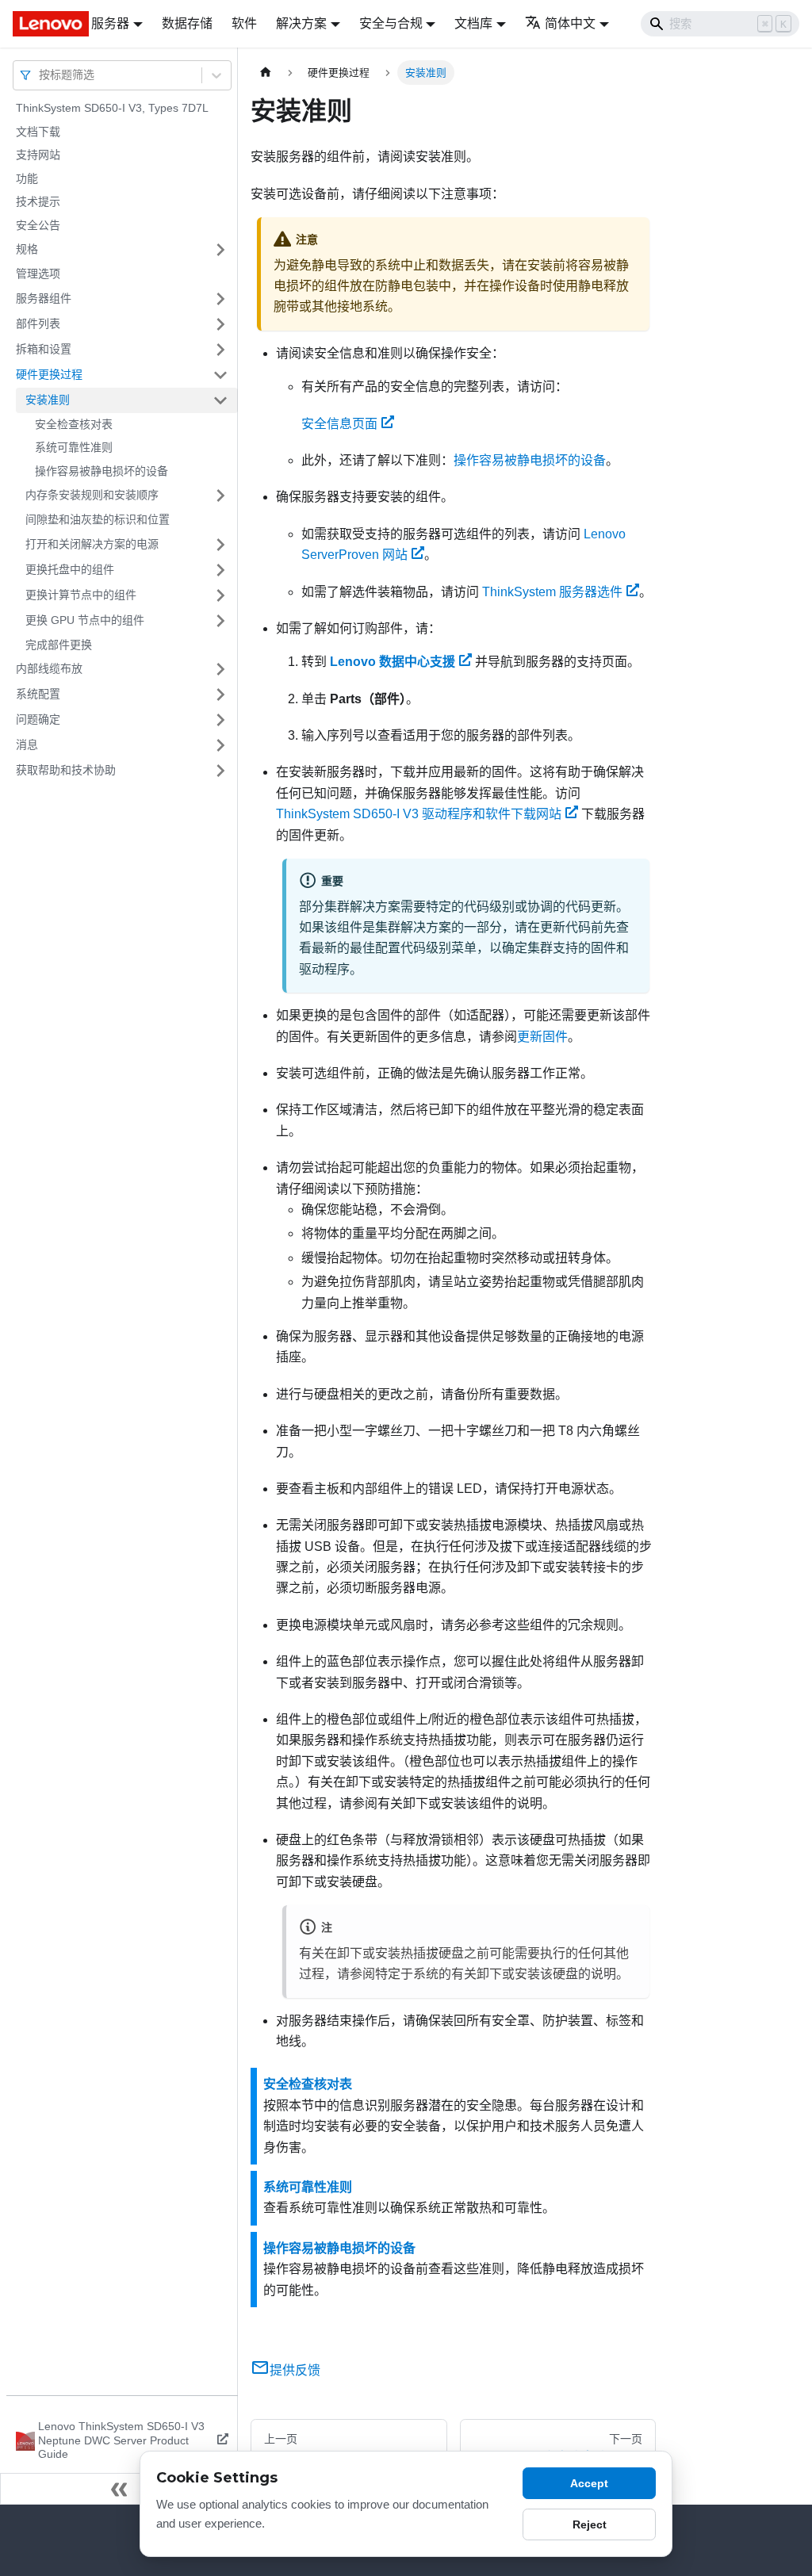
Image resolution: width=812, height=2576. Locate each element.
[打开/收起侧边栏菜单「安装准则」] (220, 400)
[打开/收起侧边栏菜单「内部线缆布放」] (220, 669)
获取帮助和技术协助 (66, 770)
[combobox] (40, 75)
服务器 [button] (110, 23)
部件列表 (38, 323)
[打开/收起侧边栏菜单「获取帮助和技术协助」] (220, 771)
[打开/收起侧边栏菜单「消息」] (220, 745)
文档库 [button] (473, 23)
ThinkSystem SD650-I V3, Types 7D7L (112, 108)
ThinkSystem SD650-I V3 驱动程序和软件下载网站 (419, 814)
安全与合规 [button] (391, 23)
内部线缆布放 (49, 668)
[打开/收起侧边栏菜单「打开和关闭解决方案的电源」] (220, 545)
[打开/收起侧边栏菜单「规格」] (220, 250)
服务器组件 (44, 298)
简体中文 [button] (570, 23)
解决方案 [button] (301, 23)
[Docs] (41, 24)
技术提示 (38, 201)
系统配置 (38, 694)
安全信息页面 (339, 424)
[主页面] (266, 73)
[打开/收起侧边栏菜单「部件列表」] (220, 324)
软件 (244, 23)
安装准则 (48, 400)
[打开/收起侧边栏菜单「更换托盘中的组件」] (220, 570)
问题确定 (38, 719)
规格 (27, 249)
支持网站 (38, 155)
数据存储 (187, 23)
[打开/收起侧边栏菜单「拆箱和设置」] (220, 350)
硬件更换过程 (49, 374)
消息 (27, 744)
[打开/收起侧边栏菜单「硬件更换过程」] (220, 375)
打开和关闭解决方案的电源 (92, 544)
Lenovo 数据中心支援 (393, 662)
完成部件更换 (59, 645)
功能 (27, 178)
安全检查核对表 (74, 424)
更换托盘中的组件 (70, 569)
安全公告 (38, 225)
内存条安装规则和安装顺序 (92, 495)
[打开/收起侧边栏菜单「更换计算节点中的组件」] (220, 595)
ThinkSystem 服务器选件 (552, 592)
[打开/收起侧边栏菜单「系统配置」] (220, 695)
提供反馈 (295, 2370)
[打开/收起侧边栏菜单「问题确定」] (220, 720)
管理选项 (38, 274)
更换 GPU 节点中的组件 (85, 620)
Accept (589, 2483)
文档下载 (38, 132)
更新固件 (542, 1037)
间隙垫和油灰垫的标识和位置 (98, 519)
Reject (590, 2524)
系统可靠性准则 (74, 447)
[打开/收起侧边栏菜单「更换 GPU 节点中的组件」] (220, 621)
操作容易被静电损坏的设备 (101, 471)
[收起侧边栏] (119, 2489)
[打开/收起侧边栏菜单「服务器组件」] (220, 299)
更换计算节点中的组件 (81, 595)
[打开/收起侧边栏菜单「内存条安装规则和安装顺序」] (220, 496)
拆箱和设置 (44, 349)
